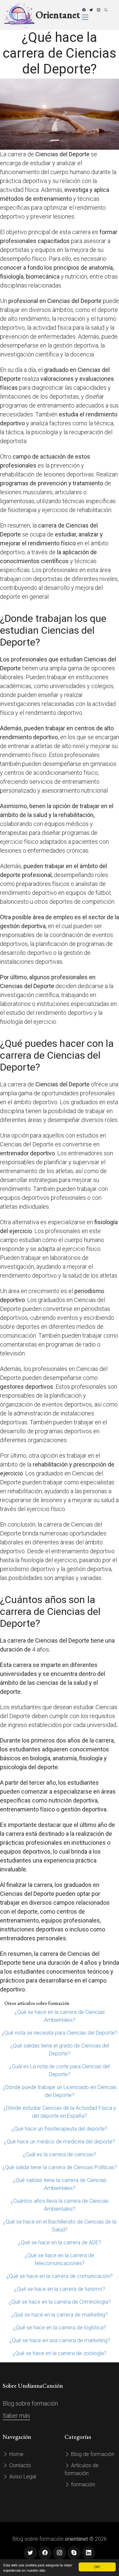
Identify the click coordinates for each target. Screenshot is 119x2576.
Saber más (16, 2416)
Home (16, 2454)
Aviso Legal (22, 2477)
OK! (97, 2567)
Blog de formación (92, 2454)
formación (82, 2485)
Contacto (20, 2465)
